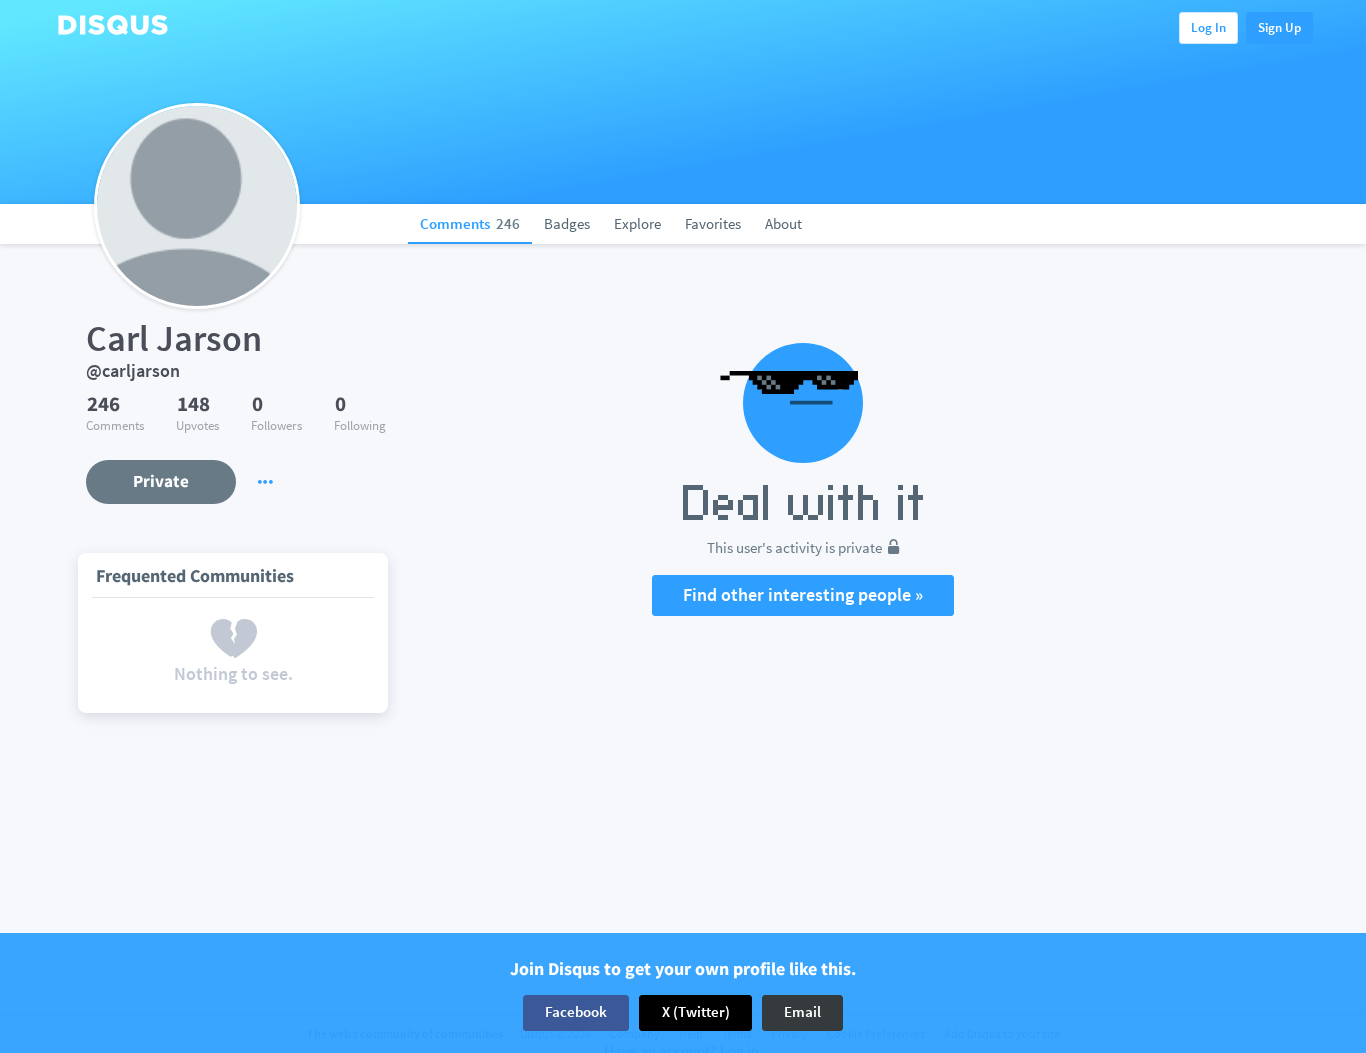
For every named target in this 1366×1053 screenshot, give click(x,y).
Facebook (576, 1012)
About (783, 223)
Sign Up (1279, 27)
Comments (470, 223)
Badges (567, 223)
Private (161, 481)
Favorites (713, 223)
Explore (637, 223)
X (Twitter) (696, 1012)
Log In (1208, 27)
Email (802, 1012)
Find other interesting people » (803, 594)
